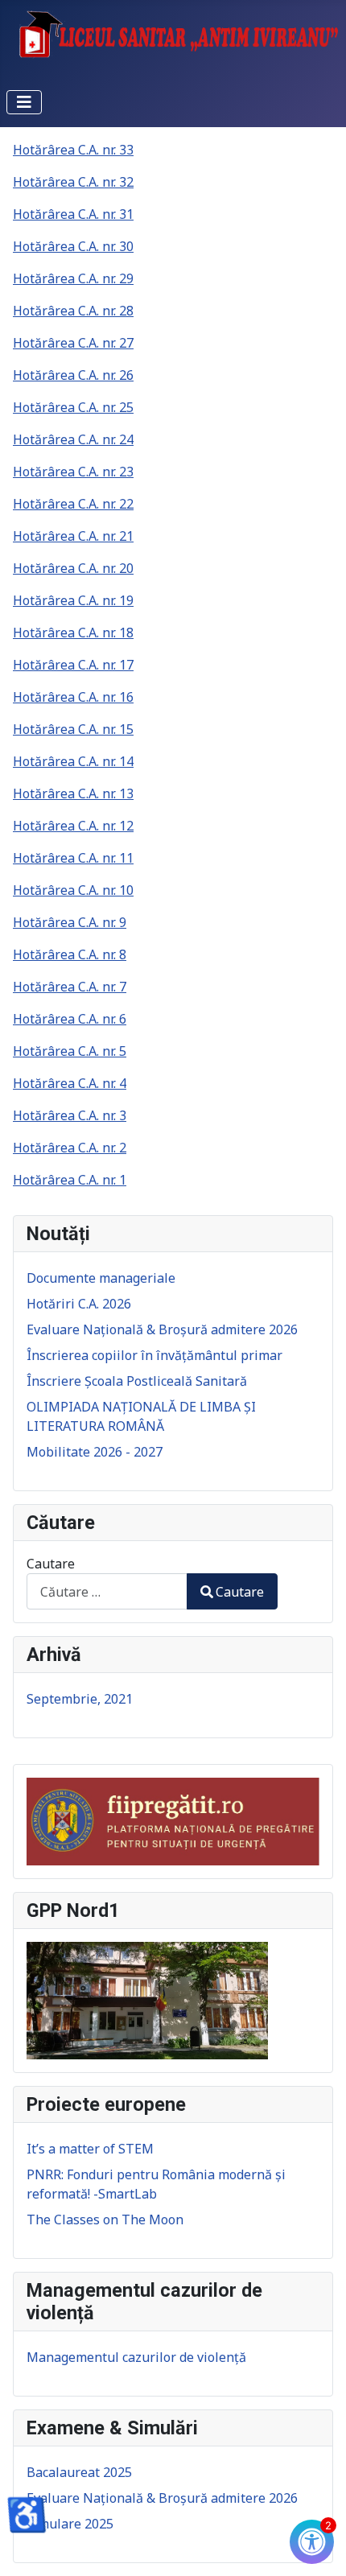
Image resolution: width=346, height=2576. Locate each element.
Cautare (51, 1564)
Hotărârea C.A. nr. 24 (73, 439)
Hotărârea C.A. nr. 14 (73, 761)
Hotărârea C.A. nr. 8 (70, 954)
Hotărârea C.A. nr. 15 (73, 729)
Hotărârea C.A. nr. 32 (73, 182)
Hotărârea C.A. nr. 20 (73, 568)
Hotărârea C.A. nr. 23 (73, 472)
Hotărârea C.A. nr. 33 (73, 150)
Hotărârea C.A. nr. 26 (73, 375)
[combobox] (107, 1591)
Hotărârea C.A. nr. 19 (73, 600)
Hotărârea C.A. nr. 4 (70, 1083)
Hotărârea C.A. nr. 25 (73, 407)
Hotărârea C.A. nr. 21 (73, 536)
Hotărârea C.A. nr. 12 (73, 826)
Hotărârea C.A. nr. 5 (70, 1051)
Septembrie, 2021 (80, 1699)
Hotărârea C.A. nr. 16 (73, 697)
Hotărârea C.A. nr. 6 (70, 1019)
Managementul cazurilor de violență (136, 2357)
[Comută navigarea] (24, 102)
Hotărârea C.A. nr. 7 (70, 987)
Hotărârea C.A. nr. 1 (70, 1180)
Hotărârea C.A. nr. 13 (73, 793)
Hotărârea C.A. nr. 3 (70, 1115)
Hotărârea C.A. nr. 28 (73, 311)
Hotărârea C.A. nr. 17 (73, 665)
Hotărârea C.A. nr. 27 (73, 343)
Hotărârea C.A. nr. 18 (73, 633)
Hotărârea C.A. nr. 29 (73, 278)
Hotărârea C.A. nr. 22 (73, 504)
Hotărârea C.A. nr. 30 (73, 246)
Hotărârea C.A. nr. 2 (70, 1148)
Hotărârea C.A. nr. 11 (73, 858)
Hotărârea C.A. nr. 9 (70, 922)
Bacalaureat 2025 (79, 2472)
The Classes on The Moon (105, 2219)
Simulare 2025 (70, 2524)
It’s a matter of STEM (90, 2149)
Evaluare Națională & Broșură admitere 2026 (162, 2498)
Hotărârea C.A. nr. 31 (73, 214)
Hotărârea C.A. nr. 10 (73, 890)
